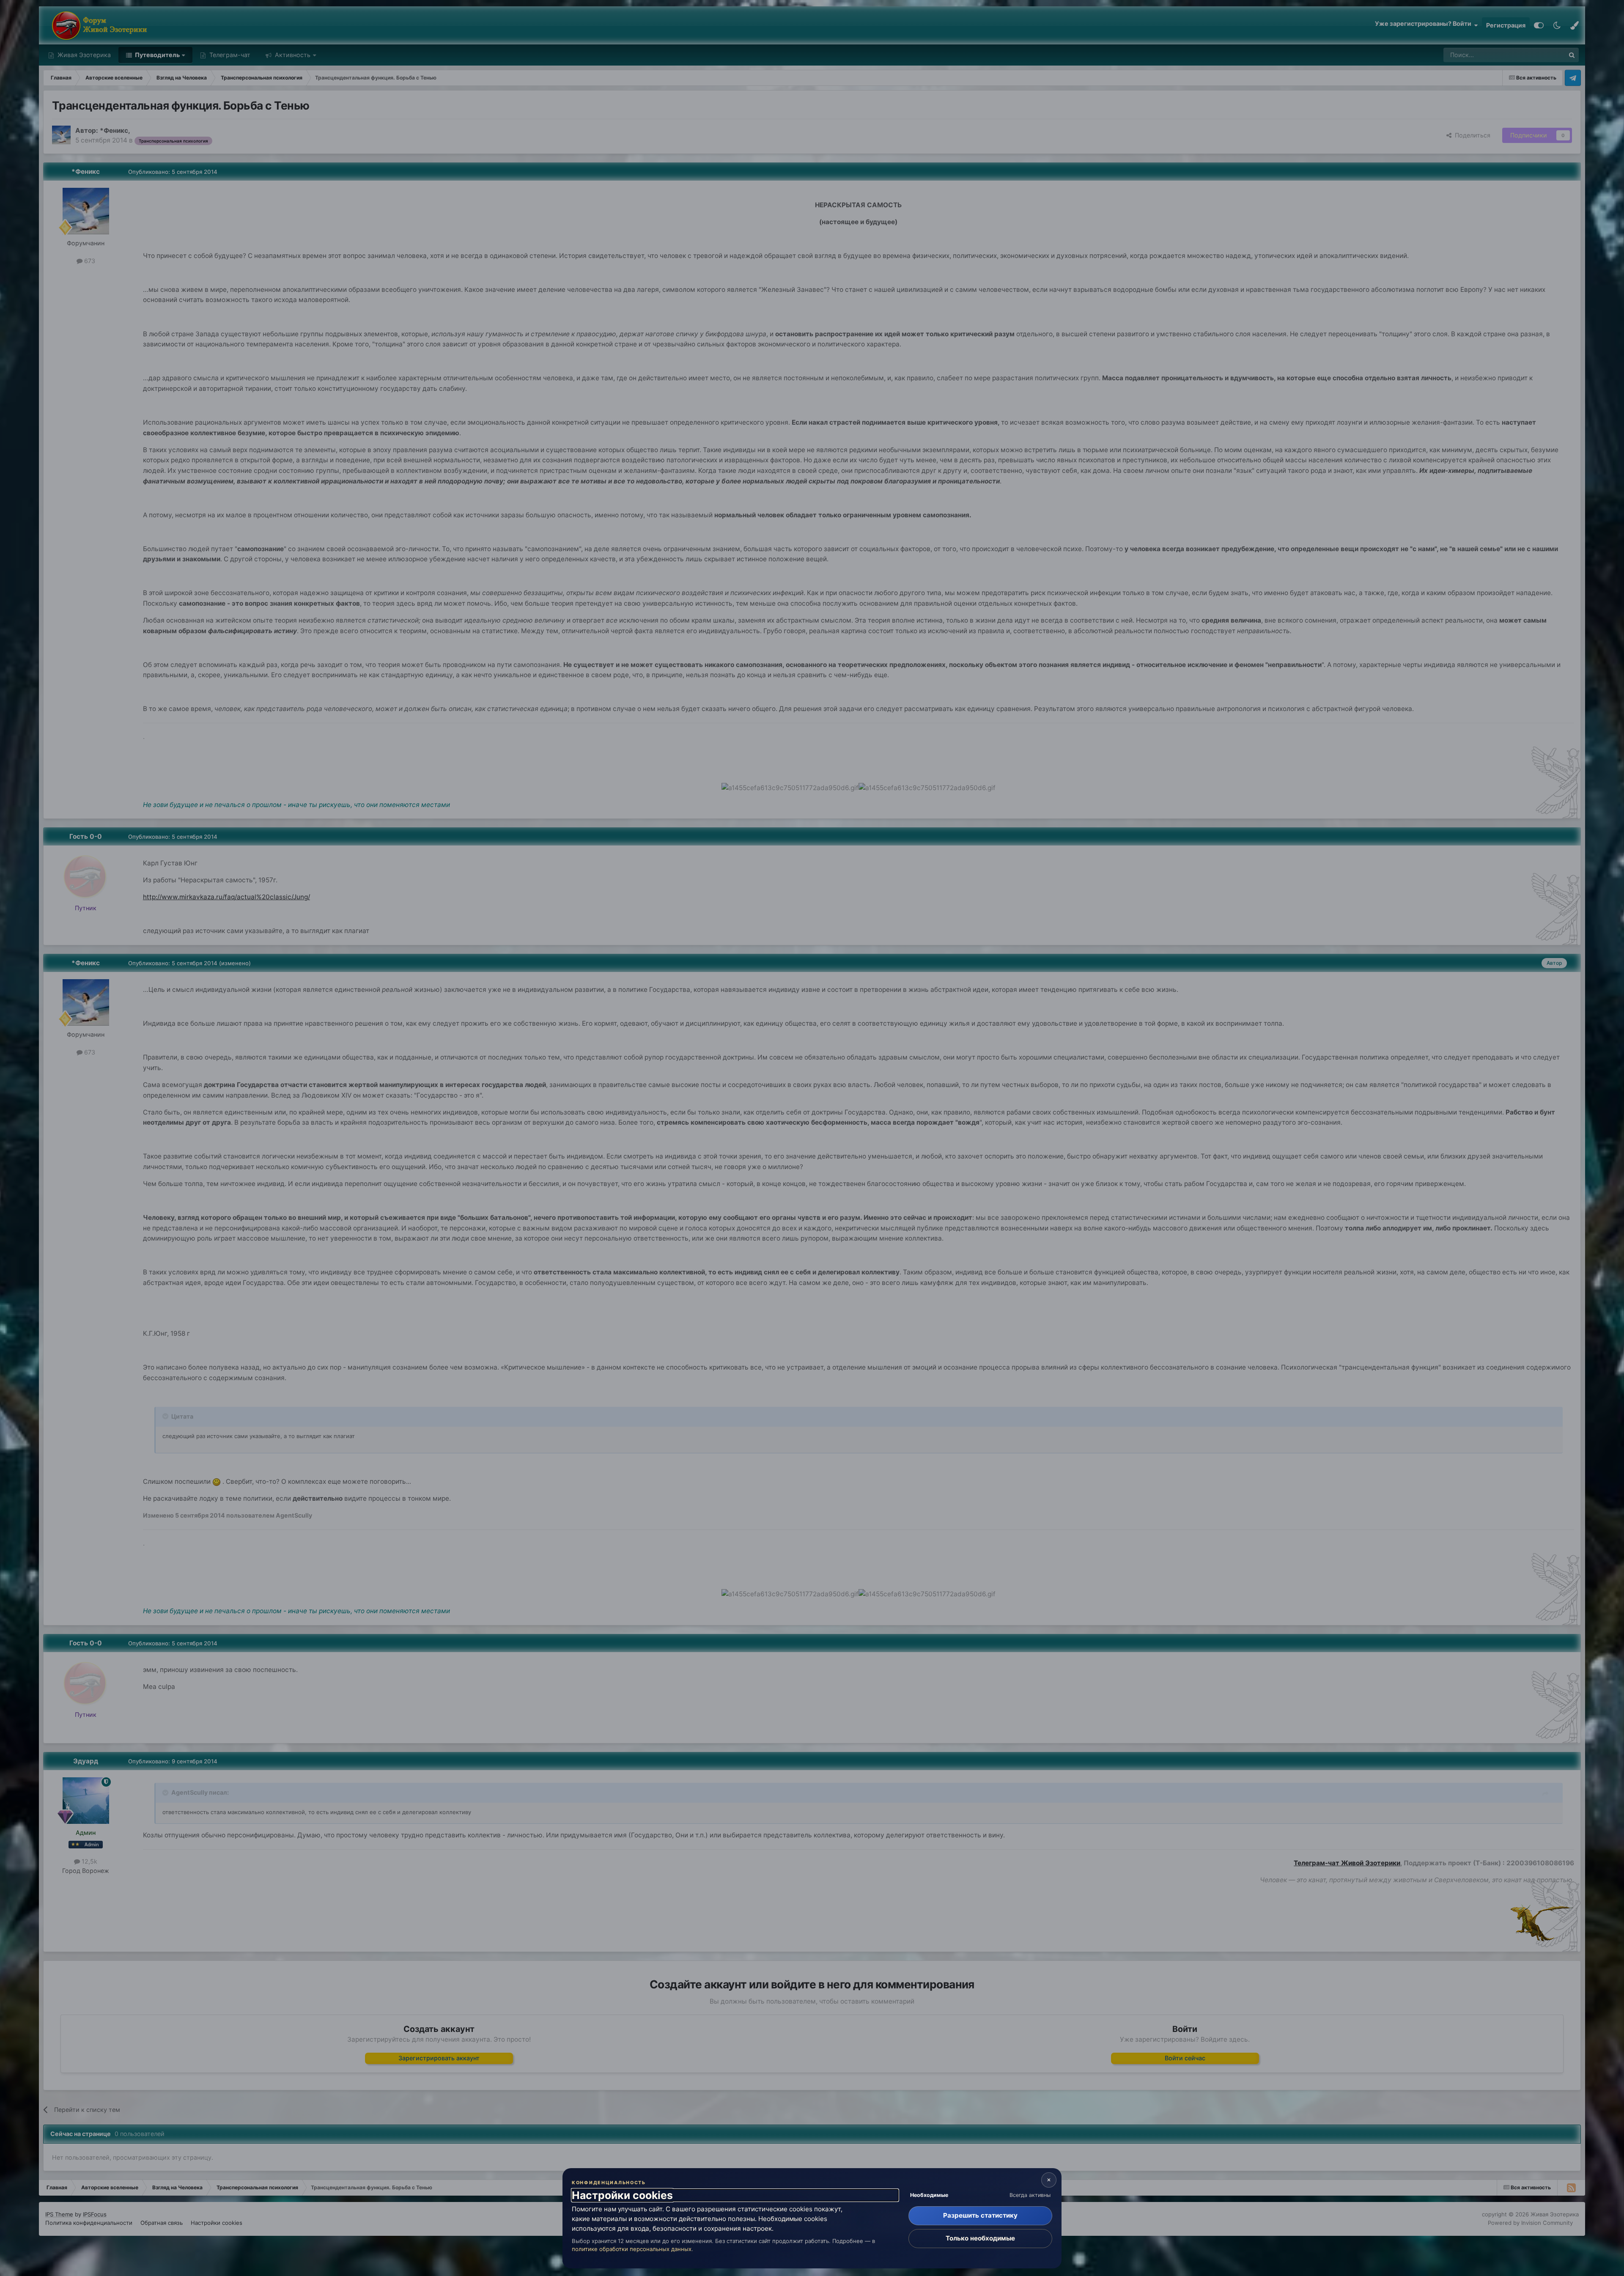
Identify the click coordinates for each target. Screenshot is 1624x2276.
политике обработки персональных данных (632, 2249)
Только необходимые (980, 2238)
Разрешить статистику (980, 2215)
